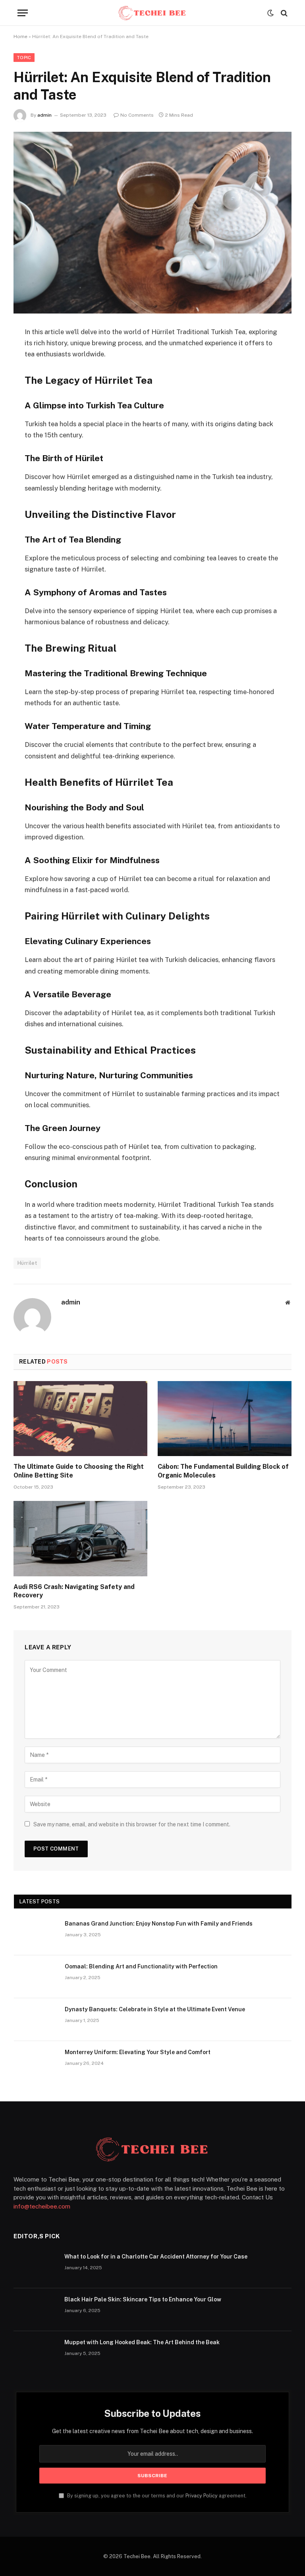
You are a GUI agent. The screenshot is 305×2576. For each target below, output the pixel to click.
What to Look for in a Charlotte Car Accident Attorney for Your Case (156, 2257)
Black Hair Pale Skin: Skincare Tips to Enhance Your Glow (143, 2299)
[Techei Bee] (152, 13)
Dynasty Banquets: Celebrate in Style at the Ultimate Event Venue (155, 2009)
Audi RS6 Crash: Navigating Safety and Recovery (74, 1591)
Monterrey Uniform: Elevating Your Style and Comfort (138, 2052)
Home (20, 37)
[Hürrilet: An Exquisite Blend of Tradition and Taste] (152, 222)
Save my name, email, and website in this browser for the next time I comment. (132, 1824)
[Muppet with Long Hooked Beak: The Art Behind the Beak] (35, 2353)
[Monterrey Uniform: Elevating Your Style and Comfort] (36, 2062)
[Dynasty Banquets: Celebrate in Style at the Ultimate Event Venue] (36, 2020)
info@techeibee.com (42, 2206)
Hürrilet (27, 1263)
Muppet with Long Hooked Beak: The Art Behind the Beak (142, 2342)
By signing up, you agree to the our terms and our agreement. (156, 2496)
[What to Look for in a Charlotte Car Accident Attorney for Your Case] (35, 2267)
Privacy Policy (202, 2496)
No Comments (137, 115)
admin (44, 115)
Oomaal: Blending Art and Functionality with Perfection (141, 1966)
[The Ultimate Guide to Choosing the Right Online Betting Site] (80, 1419)
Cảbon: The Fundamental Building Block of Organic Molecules (223, 1471)
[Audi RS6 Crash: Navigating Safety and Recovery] (80, 1539)
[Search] (283, 13)
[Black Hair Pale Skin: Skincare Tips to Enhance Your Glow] (35, 2310)
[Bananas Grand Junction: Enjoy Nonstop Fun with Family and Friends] (36, 1934)
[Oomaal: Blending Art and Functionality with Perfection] (36, 1977)
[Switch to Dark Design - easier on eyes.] (270, 13)
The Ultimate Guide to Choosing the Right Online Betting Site (79, 1471)
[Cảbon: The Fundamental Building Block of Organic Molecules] (225, 1419)
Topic (24, 58)
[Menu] (23, 13)
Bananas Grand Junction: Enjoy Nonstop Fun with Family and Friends (159, 1924)
